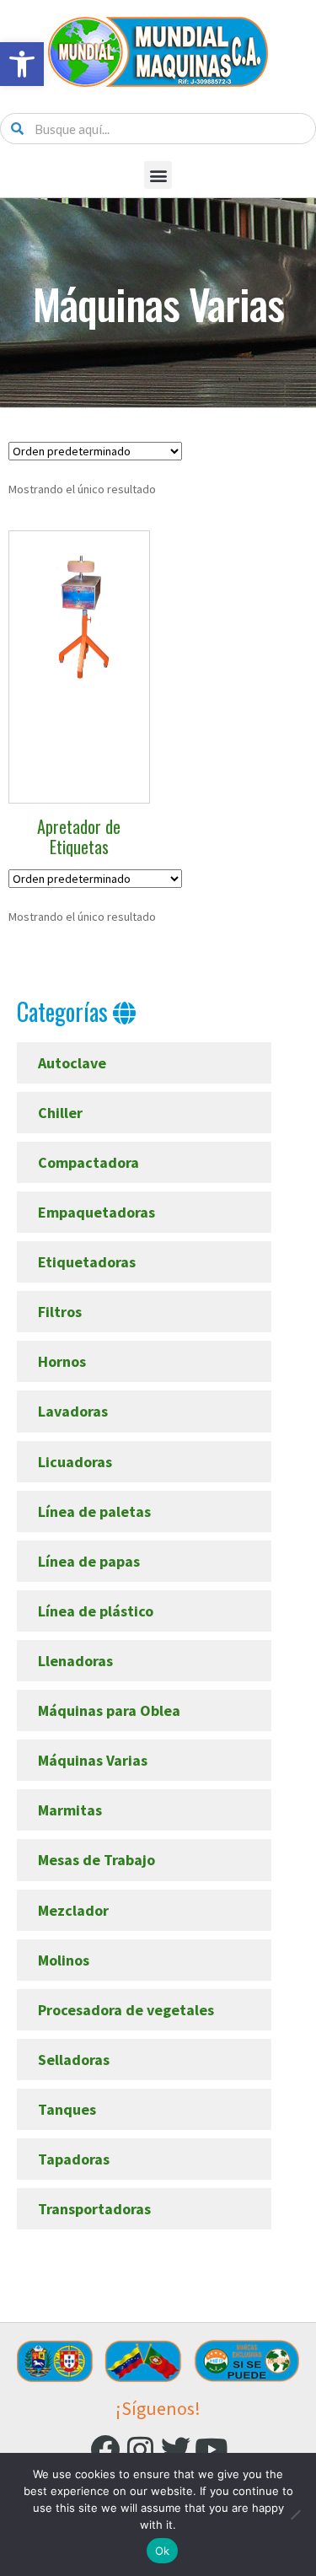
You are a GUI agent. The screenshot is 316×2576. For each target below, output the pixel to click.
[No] (295, 2514)
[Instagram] (140, 2449)
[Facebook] (105, 2449)
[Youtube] (211, 2449)
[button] (22, 64)
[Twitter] (176, 2449)
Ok (163, 2551)
